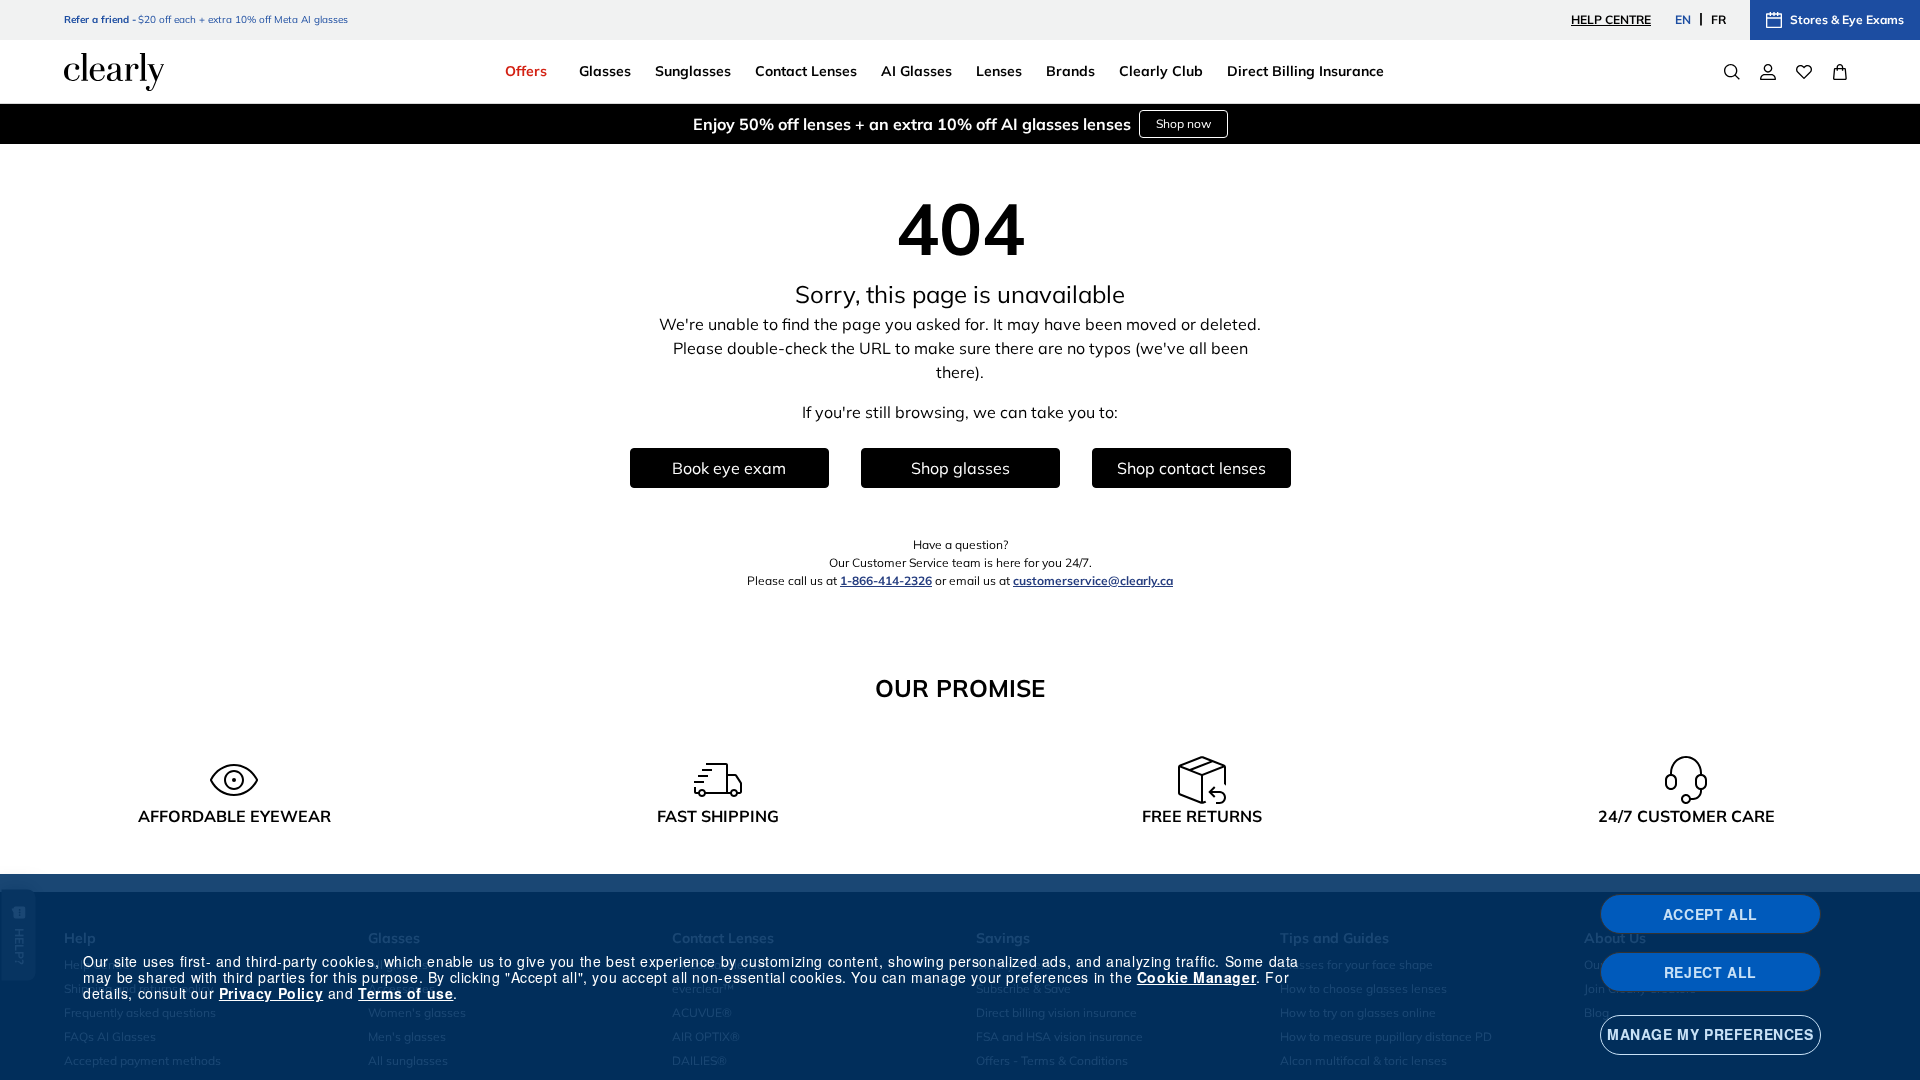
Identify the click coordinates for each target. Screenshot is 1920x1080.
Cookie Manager (1196, 977)
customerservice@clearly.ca (1093, 580)
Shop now (1183, 123)
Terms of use (405, 993)
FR (1718, 19)
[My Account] (1768, 72)
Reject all (1710, 972)
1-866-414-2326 (886, 580)
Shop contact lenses (1191, 468)
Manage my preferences (1710, 1034)
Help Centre (1611, 19)
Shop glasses (960, 468)
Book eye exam (729, 468)
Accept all (1710, 914)
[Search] (1732, 72)
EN (1683, 19)
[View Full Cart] (1840, 72)
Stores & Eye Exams (1847, 19)
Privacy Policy (271, 993)
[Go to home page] (114, 72)
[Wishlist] (1804, 72)
